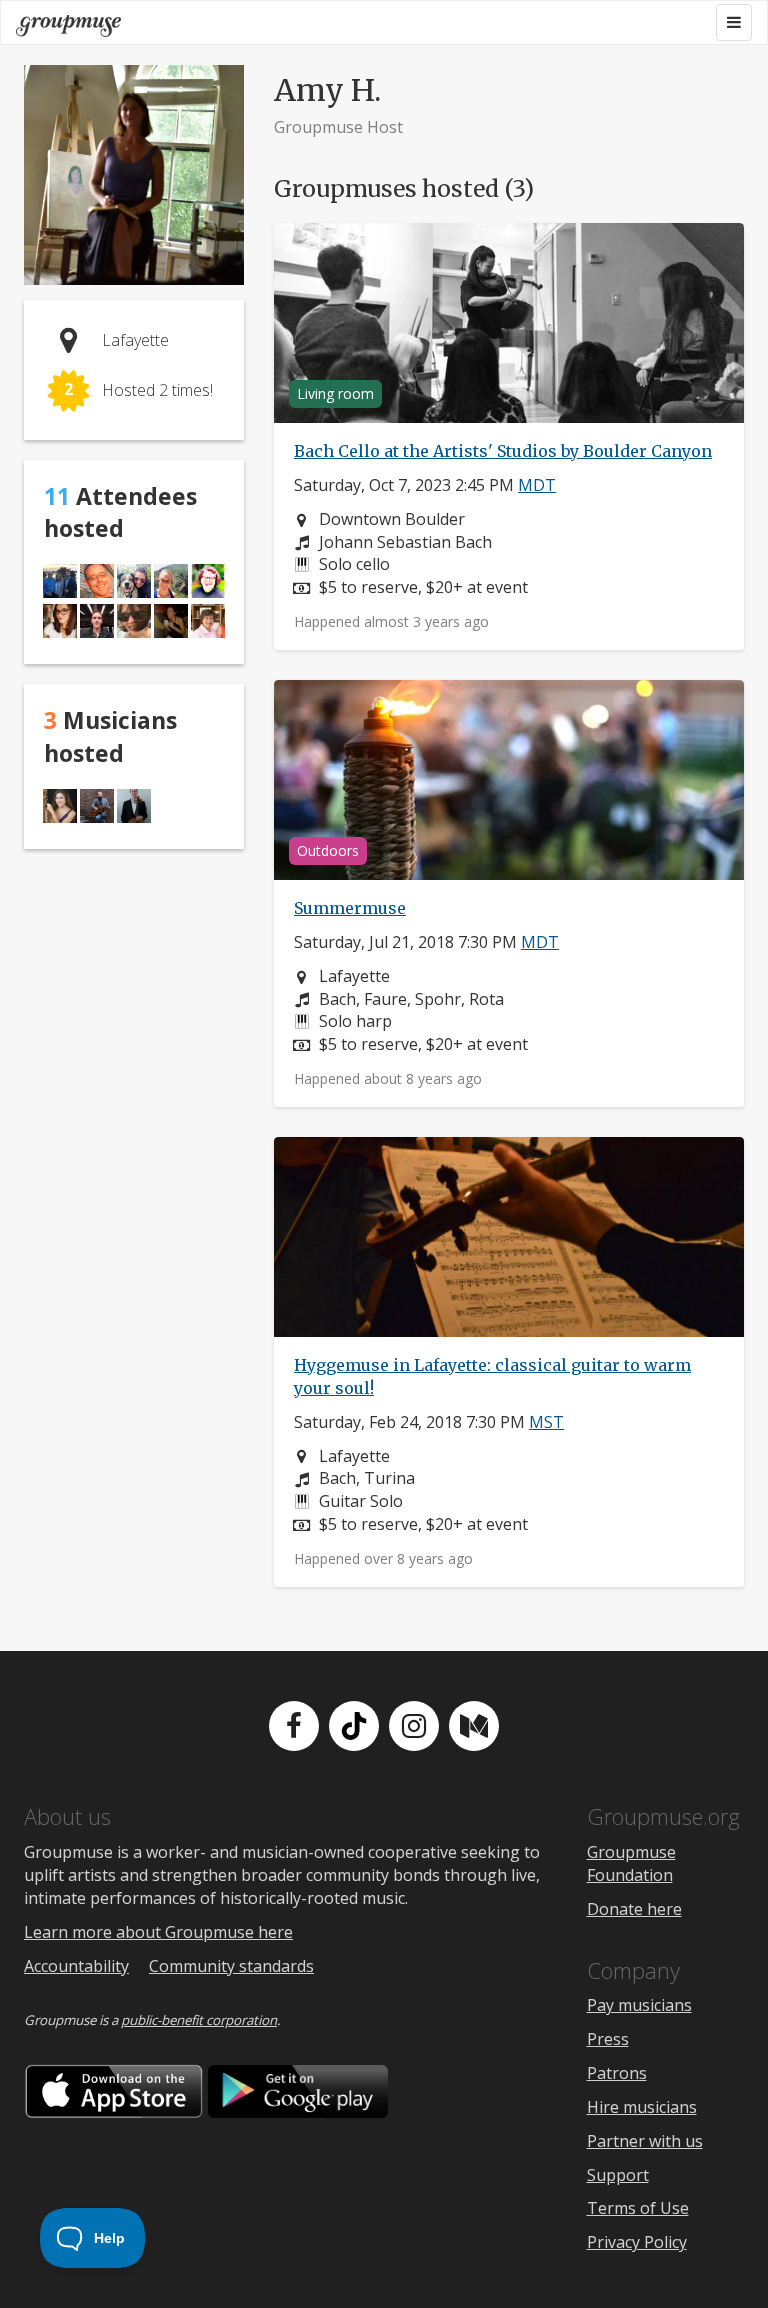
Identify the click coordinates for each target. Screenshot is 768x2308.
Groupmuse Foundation (631, 1863)
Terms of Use (638, 2208)
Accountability (76, 1966)
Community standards (231, 1966)
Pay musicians (639, 2005)
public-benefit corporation (199, 2020)
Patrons (617, 2073)
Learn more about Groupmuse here (158, 1932)
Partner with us (645, 2141)
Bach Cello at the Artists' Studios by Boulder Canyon (503, 451)
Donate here (634, 1909)
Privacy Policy (637, 2242)
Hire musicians (642, 2107)
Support (618, 2175)
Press (608, 2039)
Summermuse (350, 908)
